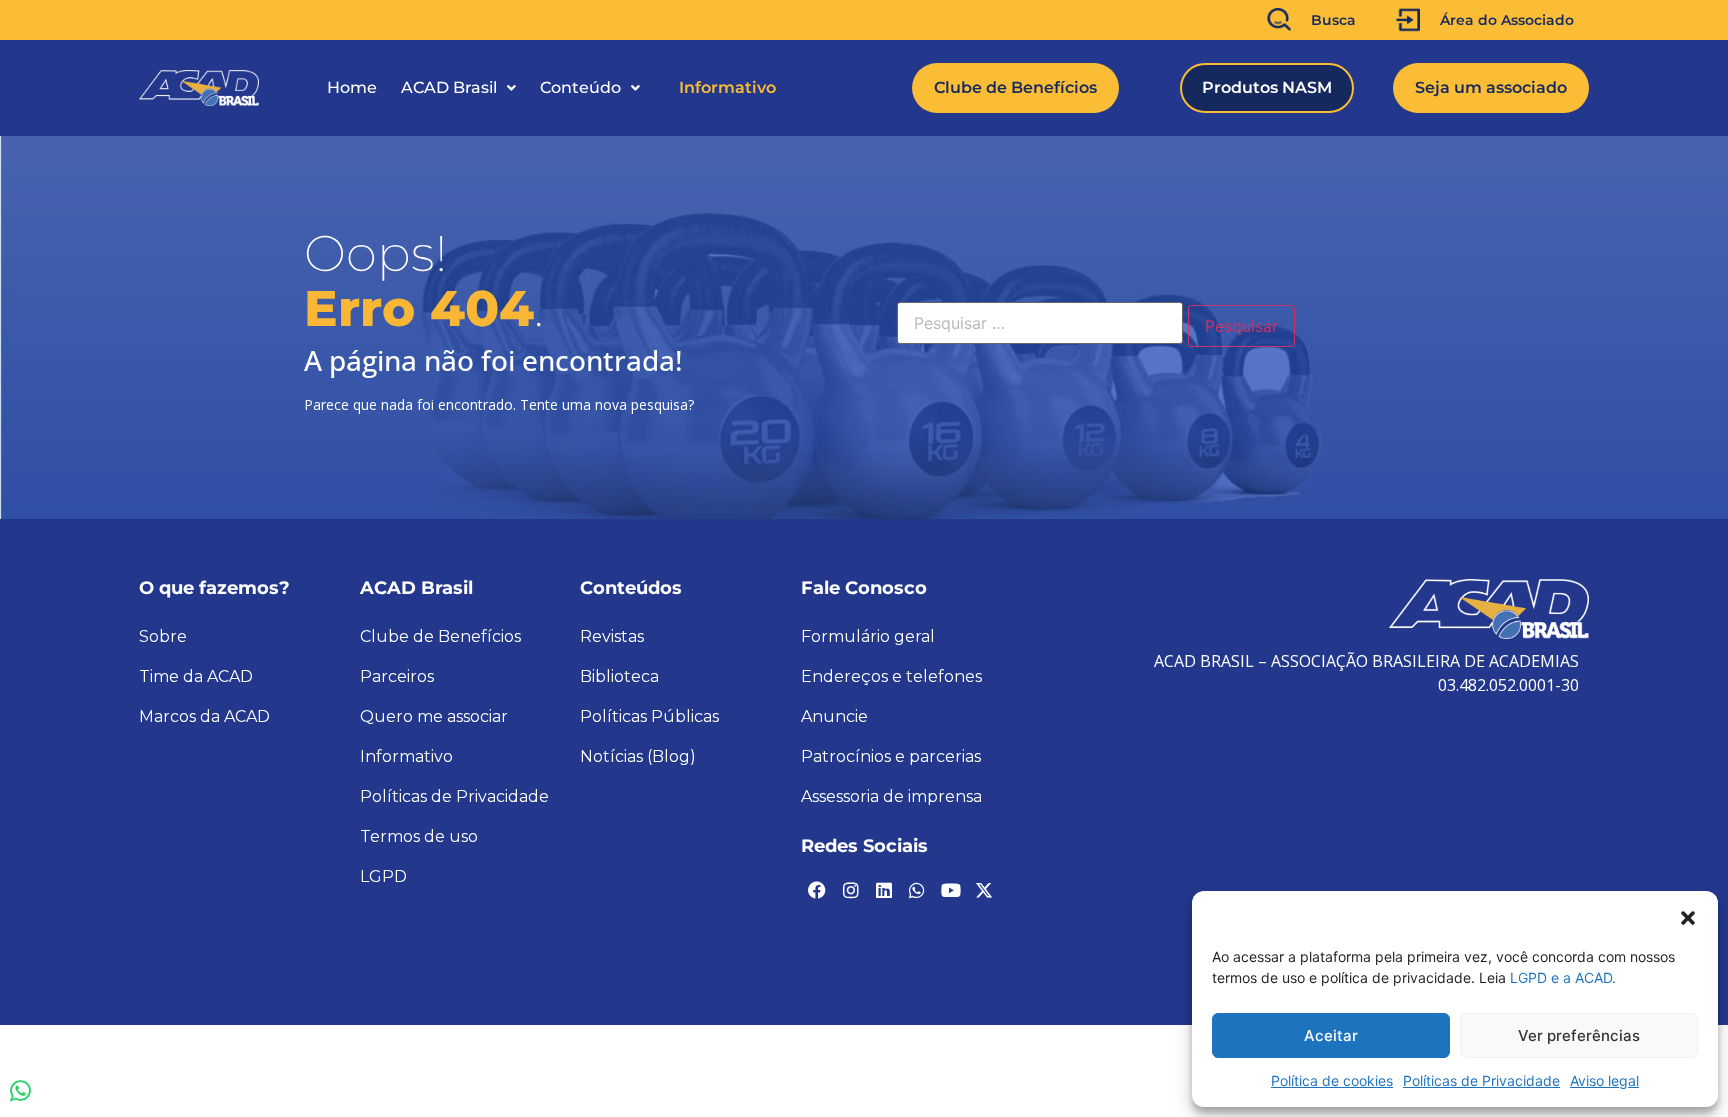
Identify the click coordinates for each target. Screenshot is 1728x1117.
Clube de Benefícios (440, 636)
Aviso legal (1604, 1080)
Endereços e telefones (891, 676)
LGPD (383, 876)
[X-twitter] (984, 890)
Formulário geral (868, 636)
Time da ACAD (196, 676)
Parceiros (397, 676)
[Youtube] (951, 890)
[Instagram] (850, 890)
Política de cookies (1332, 1080)
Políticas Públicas (649, 716)
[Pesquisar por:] (1040, 323)
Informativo (727, 87)
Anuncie (834, 716)
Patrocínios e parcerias (891, 756)
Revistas (612, 636)
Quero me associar (434, 716)
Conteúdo (580, 87)
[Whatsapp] (917, 890)
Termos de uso (419, 836)
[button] (1688, 916)
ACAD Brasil (449, 87)
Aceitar (1331, 1035)
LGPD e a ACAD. (1563, 977)
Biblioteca (619, 676)
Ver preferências (1579, 1035)
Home (352, 87)
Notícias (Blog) (638, 756)
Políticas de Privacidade (1481, 1080)
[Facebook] (817, 890)
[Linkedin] (884, 890)
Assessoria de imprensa (891, 796)
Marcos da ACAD (204, 716)
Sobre (163, 636)
